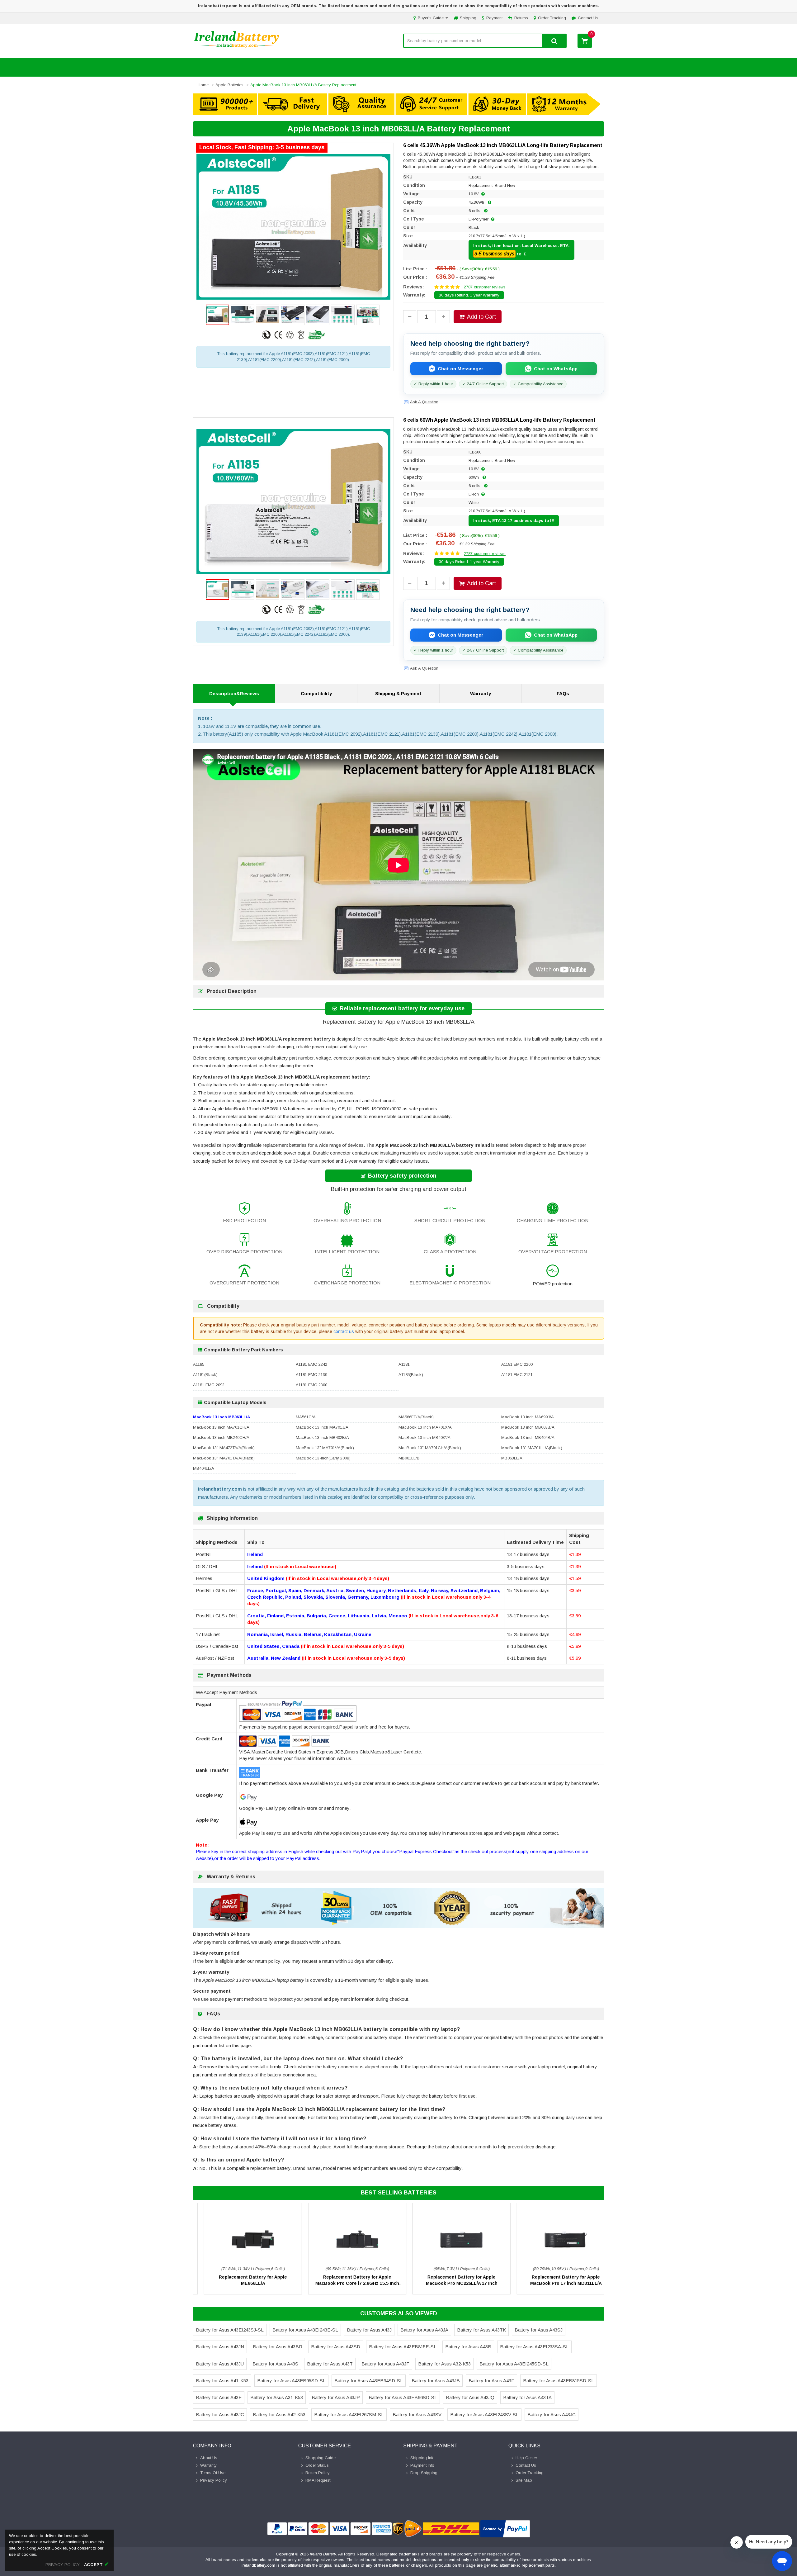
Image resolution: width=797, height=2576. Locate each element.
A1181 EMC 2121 (517, 1375)
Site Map (524, 2480)
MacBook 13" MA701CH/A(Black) (430, 1448)
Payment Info (422, 2465)
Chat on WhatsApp (556, 369)
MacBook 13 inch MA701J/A (322, 1427)
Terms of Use (213, 2473)
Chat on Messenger (460, 369)
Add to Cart (481, 317)
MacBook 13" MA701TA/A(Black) (224, 1458)
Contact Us (588, 18)
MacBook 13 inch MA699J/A (528, 1417)
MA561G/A (306, 1417)
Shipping (468, 18)
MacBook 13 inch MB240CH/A (221, 1437)
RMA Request (318, 2480)
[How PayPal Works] (505, 2529)
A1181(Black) (205, 1375)
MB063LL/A (512, 1458)
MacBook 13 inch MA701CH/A (221, 1427)
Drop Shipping (424, 2473)
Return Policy (318, 2473)
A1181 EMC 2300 (311, 1385)
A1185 (199, 1364)
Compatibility (316, 693)
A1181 (404, 1364)
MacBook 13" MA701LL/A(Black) (532, 1448)
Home (203, 85)
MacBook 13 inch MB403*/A (424, 1437)
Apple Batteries (229, 85)
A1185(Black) (411, 1375)
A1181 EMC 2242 (311, 1364)
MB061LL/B (409, 1458)
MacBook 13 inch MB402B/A (322, 1437)
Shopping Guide (321, 2458)
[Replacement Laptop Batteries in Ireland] (237, 47)
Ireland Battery (323, 2554)
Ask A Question (424, 402)
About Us (209, 2458)
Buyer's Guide (431, 18)
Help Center (526, 2458)
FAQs (563, 693)
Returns (521, 18)
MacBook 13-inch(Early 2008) (323, 1458)
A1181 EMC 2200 (517, 1364)
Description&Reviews (234, 693)
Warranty (481, 693)
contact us (344, 1331)
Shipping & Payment (398, 693)
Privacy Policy (214, 2480)
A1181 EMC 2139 (311, 1375)
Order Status (317, 2465)
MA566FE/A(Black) (416, 1417)
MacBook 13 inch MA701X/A (425, 1427)
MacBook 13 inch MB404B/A (528, 1437)
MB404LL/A (204, 1468)
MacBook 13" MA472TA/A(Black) (224, 1448)
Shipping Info (422, 2458)
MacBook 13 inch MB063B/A (528, 1427)
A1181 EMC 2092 (209, 1385)
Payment (494, 18)
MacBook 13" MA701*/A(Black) (325, 1448)
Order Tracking (552, 18)
